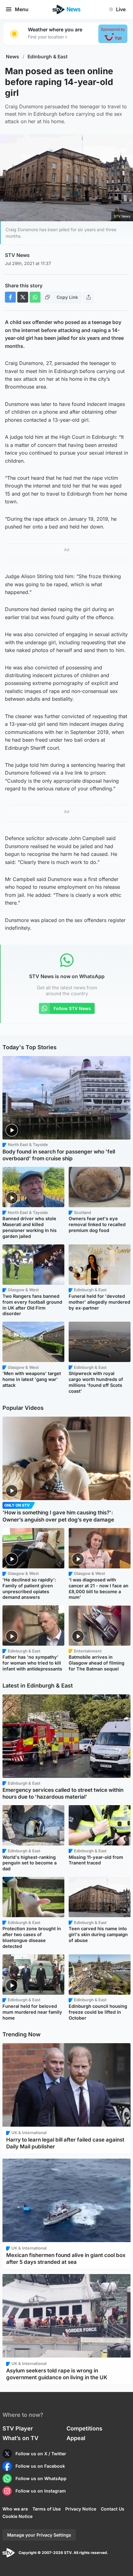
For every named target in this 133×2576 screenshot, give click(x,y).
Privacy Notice (81, 2509)
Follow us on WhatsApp (41, 2478)
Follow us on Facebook (40, 2466)
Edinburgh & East (48, 57)
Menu (22, 9)
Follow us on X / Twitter (41, 2454)
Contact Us (113, 2509)
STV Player (18, 2428)
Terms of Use (47, 2509)
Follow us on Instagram (41, 2491)
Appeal (76, 2438)
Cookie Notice (17, 2516)
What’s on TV (20, 2438)
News (13, 57)
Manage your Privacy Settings (39, 2535)
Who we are (15, 2509)
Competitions (84, 2428)
